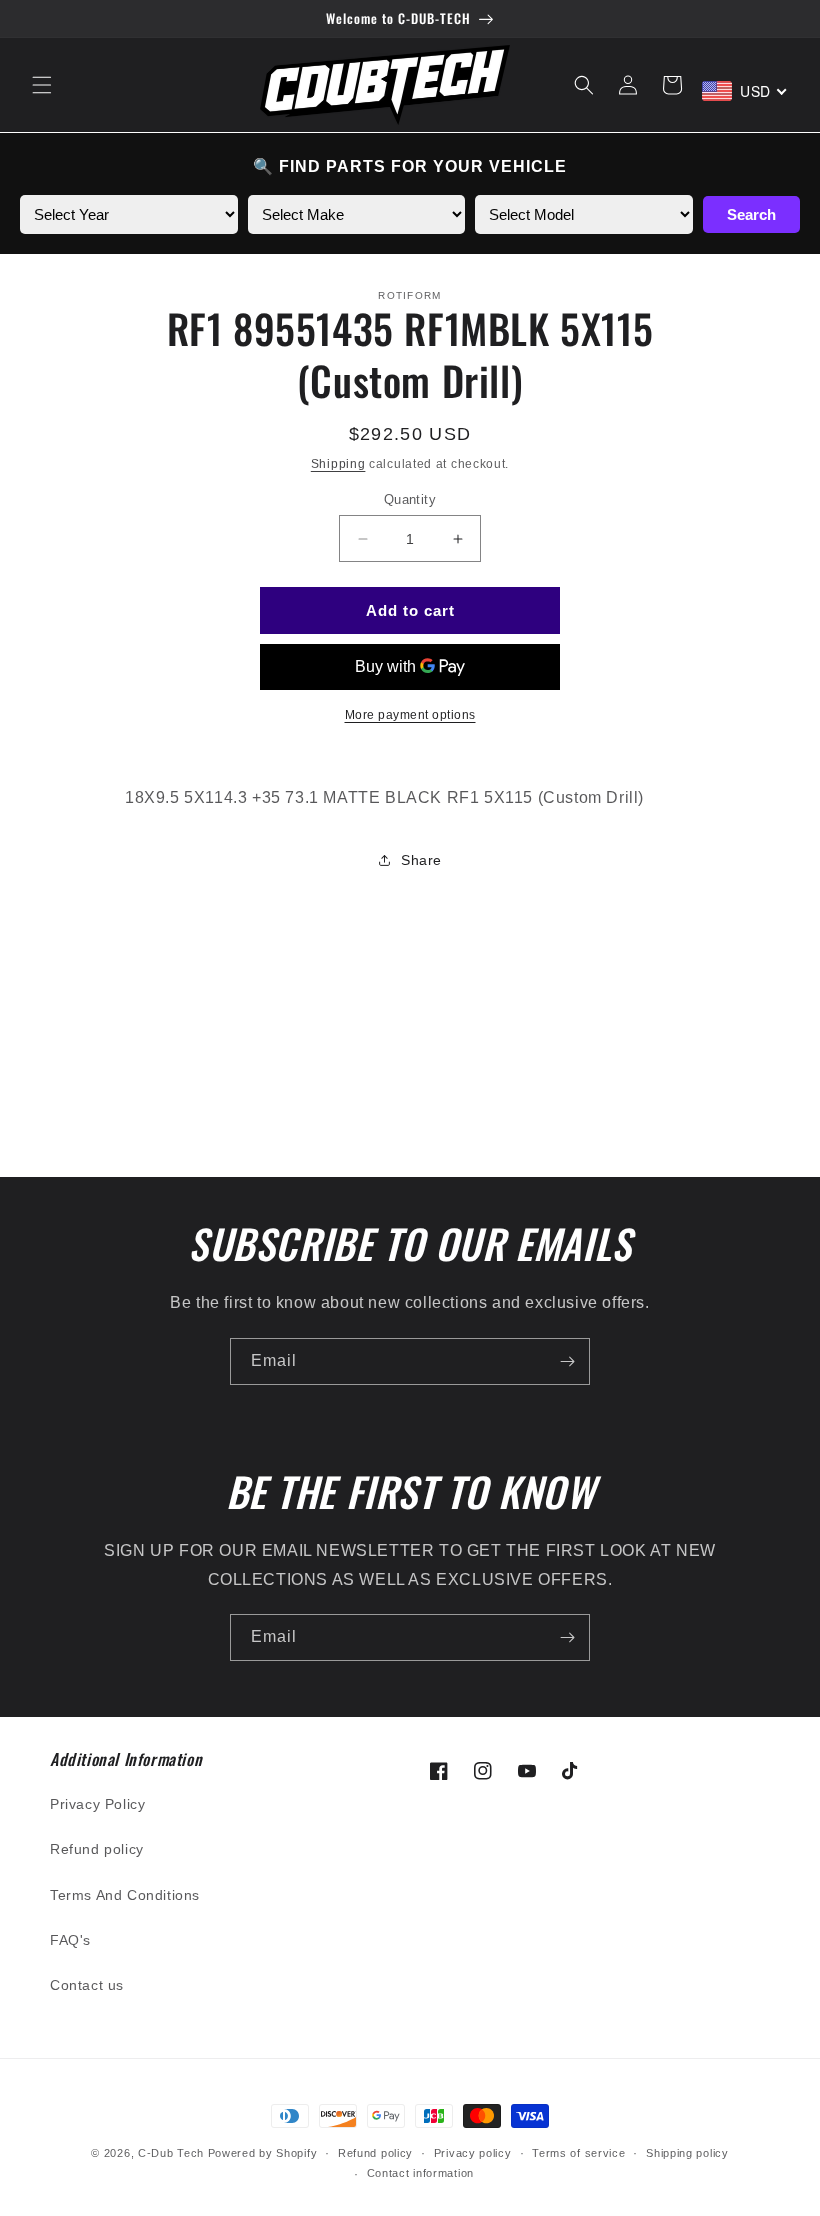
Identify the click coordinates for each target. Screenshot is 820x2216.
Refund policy (97, 1849)
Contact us (87, 1985)
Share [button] (421, 860)
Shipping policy (687, 2153)
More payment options (410, 715)
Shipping (338, 464)
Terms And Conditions (125, 1895)
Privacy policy (473, 2153)
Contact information (420, 2173)
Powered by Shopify (263, 2153)
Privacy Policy (97, 1804)
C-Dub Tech (171, 2153)
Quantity (410, 499)
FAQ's (70, 1940)
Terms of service (578, 2153)
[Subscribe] (567, 1361)
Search (751, 214)
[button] (42, 85)
